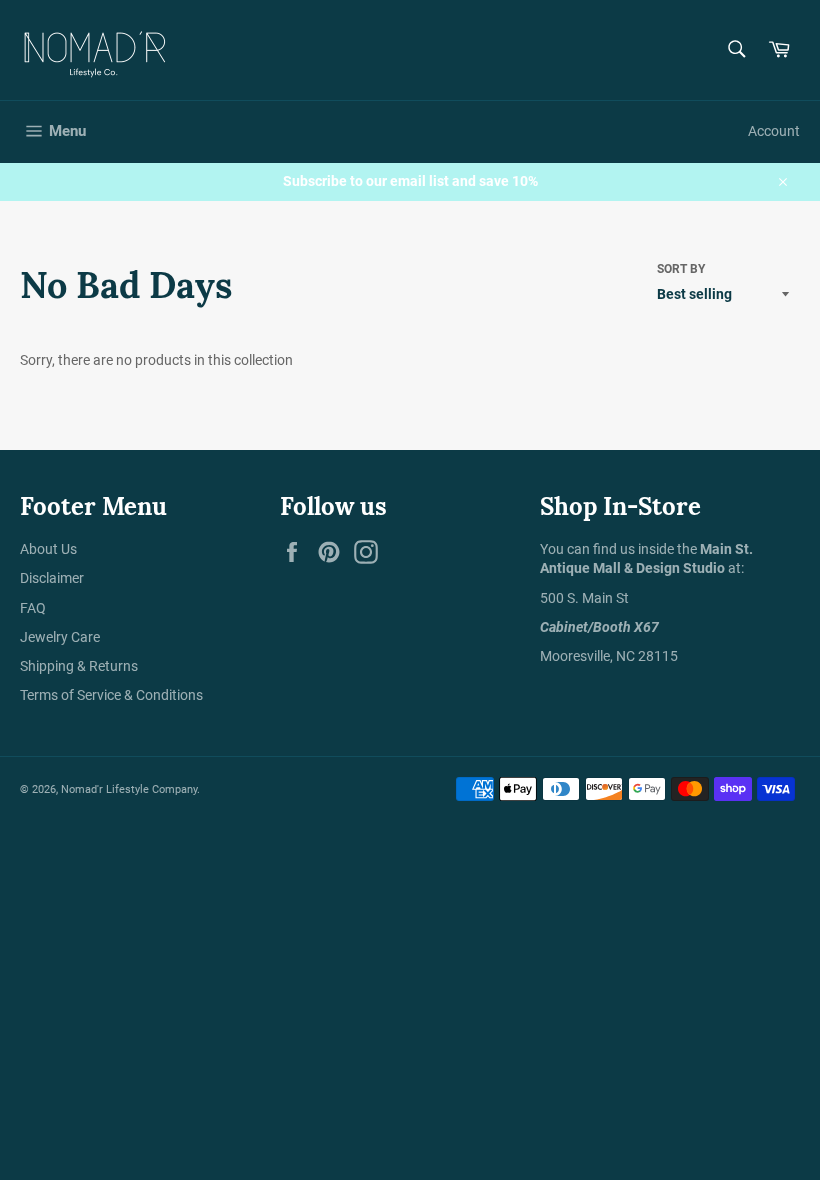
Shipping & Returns (79, 666)
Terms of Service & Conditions (111, 695)
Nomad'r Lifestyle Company (129, 789)
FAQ (33, 608)
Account (774, 131)
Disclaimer (52, 578)
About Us (48, 549)
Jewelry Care (60, 637)
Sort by (681, 269)
